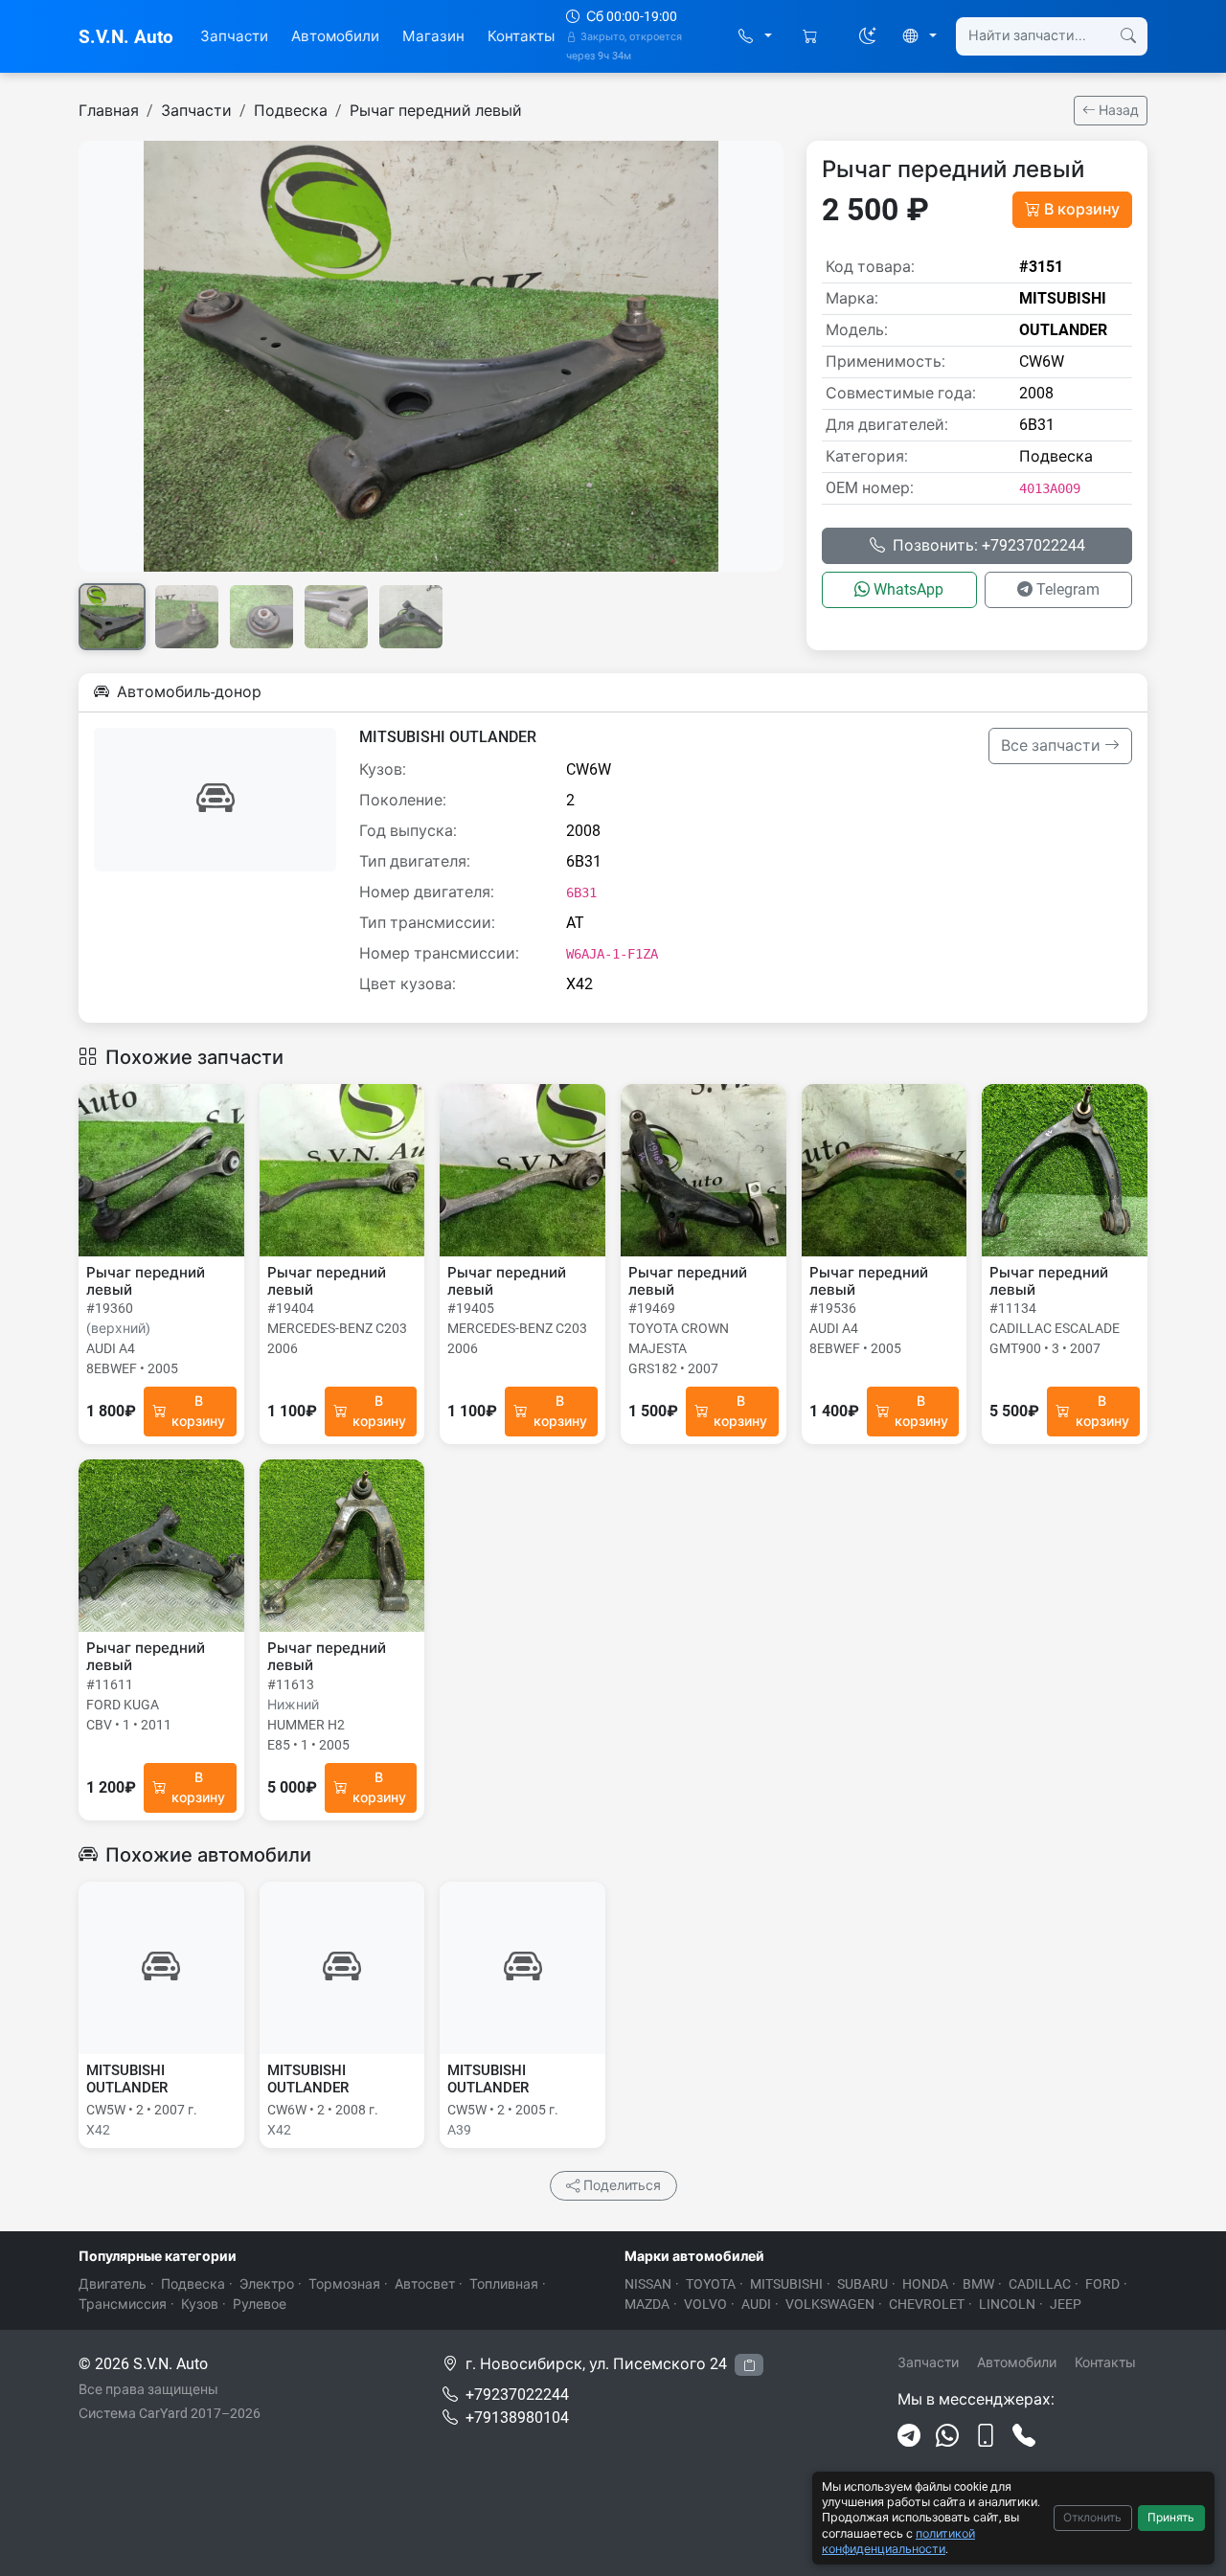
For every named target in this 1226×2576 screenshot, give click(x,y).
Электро (267, 2284)
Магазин (433, 36)
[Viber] (986, 2436)
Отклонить (1092, 2518)
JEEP (1066, 2304)
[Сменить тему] (868, 36)
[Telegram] (909, 2436)
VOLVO (705, 2304)
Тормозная (344, 2284)
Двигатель (113, 2284)
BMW (978, 2284)
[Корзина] (812, 37)
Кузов (200, 2304)
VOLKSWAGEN (830, 2304)
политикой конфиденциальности (898, 2541)
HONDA (925, 2284)
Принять (1171, 2518)
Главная (109, 111)
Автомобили (335, 36)
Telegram (1068, 589)
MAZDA (647, 2304)
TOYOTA (711, 2284)
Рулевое (260, 2304)
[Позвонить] (1024, 2436)
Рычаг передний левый (436, 111)
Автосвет (425, 2284)
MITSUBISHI (786, 2284)
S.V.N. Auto (126, 37)
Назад (1117, 110)
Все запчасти (1053, 746)
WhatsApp (908, 589)
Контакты (521, 36)
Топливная (504, 2284)
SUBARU (863, 2284)
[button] (755, 37)
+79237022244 (517, 2395)
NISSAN (648, 2284)
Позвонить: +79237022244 (989, 545)
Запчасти (234, 36)
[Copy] (749, 2365)
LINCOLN (1007, 2304)
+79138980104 (517, 2418)
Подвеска (291, 111)
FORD (1102, 2284)
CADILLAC (1040, 2284)
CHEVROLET (927, 2304)
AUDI (756, 2304)
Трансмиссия (123, 2304)
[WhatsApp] (947, 2436)
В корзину (1082, 209)
